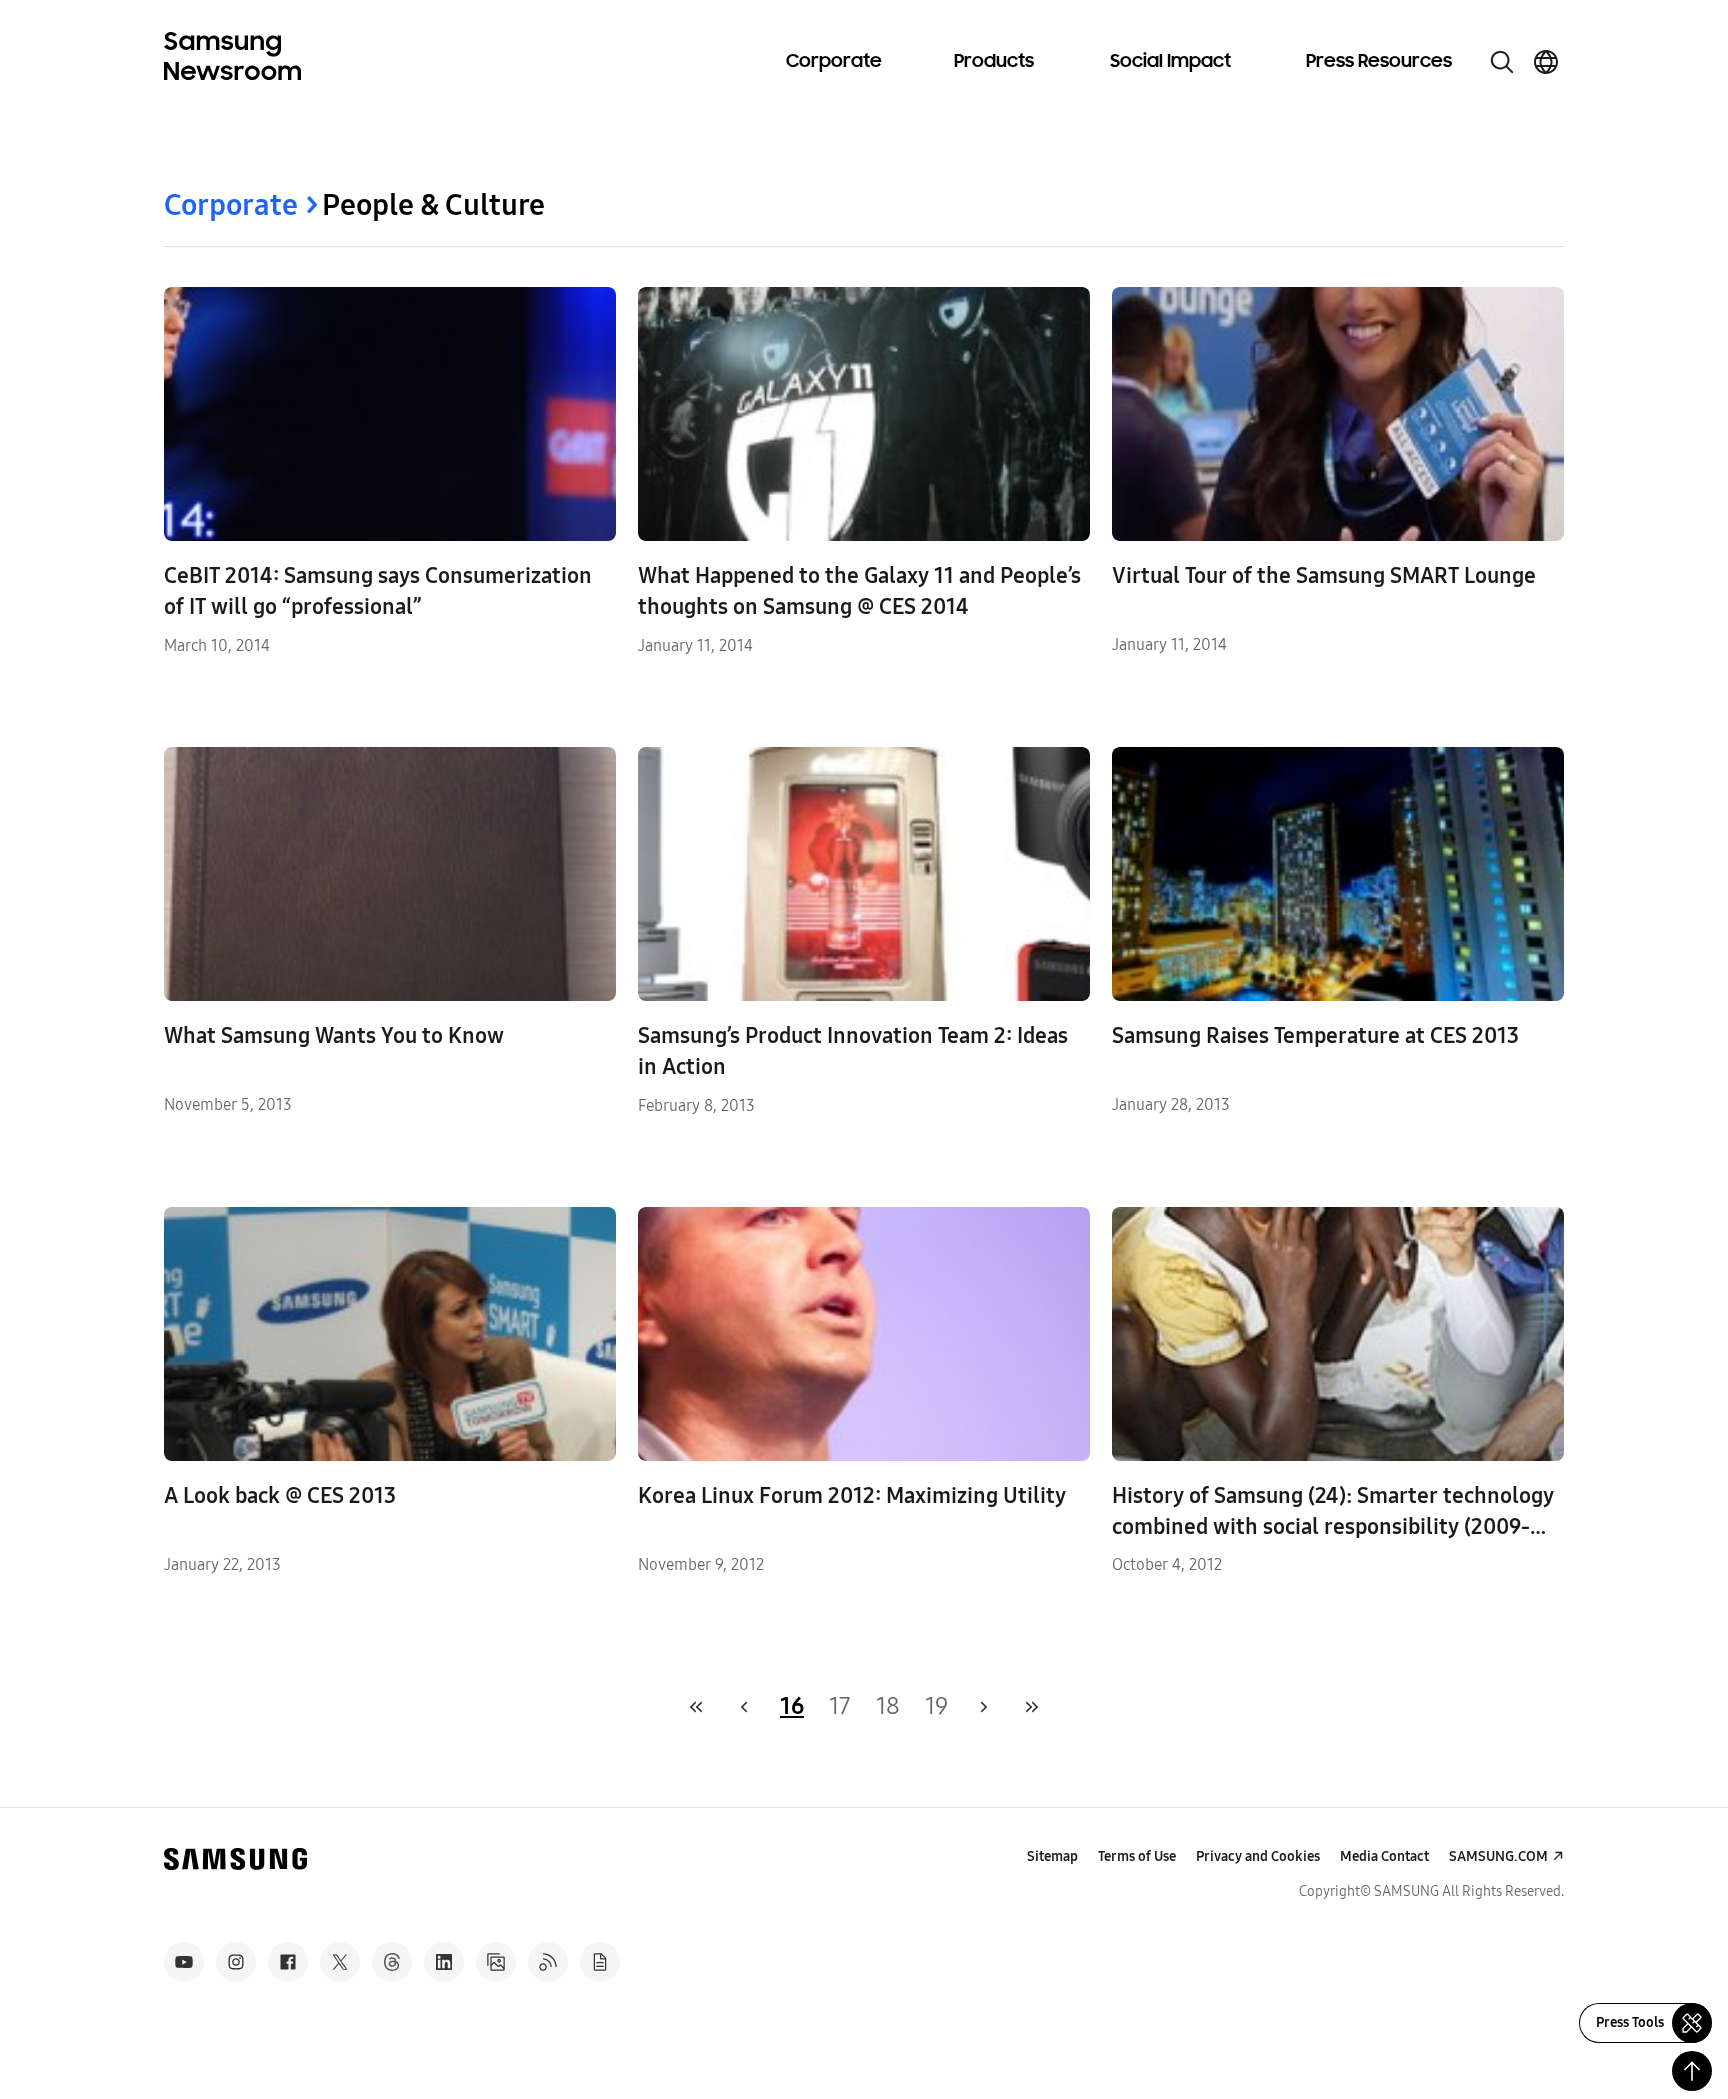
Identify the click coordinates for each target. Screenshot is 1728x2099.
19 (936, 1706)
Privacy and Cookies (1258, 1856)
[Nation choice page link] (1546, 62)
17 (840, 1706)
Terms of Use (1137, 1856)
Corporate (834, 62)
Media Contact (1384, 1856)
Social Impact (1170, 62)
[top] (1692, 2071)
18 (888, 1706)
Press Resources (1379, 62)
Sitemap (1052, 1856)
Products (994, 62)
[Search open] (1502, 62)
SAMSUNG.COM (1498, 1856)
